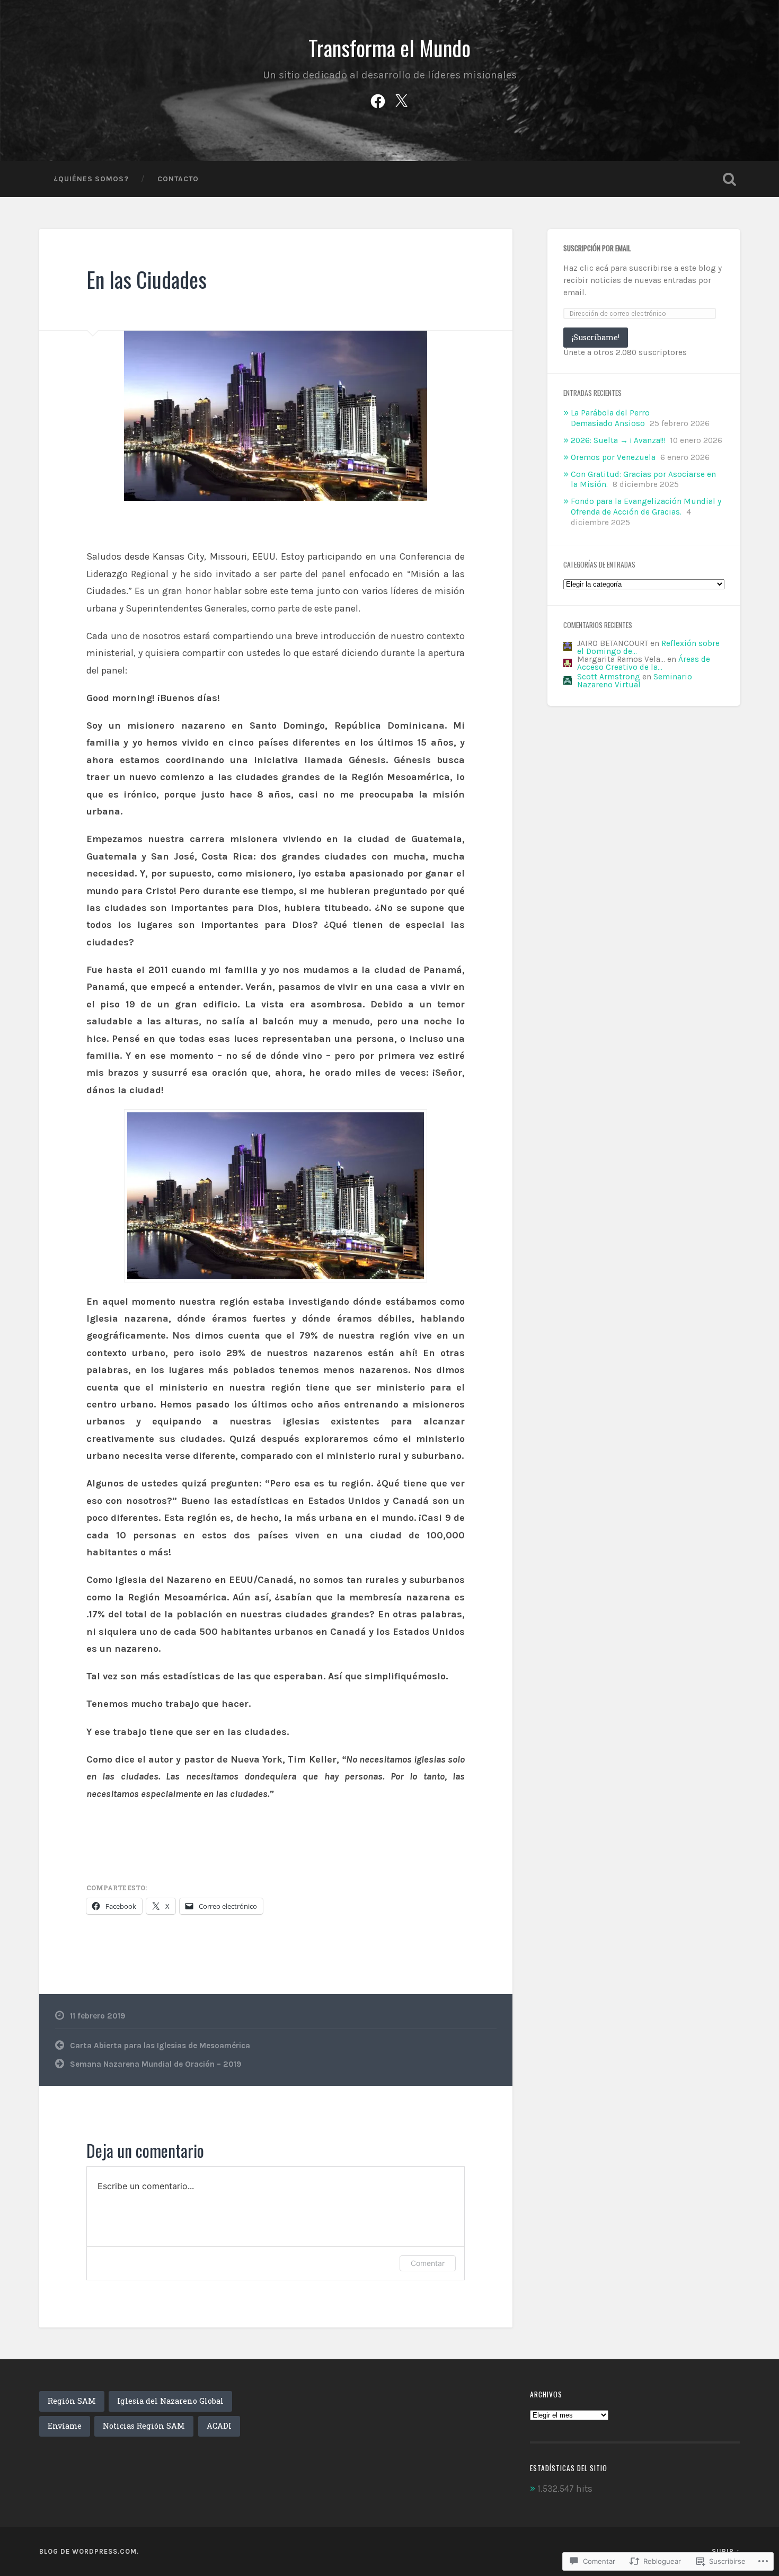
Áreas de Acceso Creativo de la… (644, 663)
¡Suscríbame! (596, 337)
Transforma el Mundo (389, 48)
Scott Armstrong (609, 677)
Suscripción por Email (597, 248)
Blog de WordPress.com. (89, 2551)
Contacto (178, 179)
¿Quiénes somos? (91, 179)
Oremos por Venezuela (613, 457)
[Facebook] (378, 99)
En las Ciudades (147, 279)
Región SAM (72, 2401)
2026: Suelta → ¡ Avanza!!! (618, 440)
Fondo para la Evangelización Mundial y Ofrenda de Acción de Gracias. (646, 507)
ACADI (219, 2426)
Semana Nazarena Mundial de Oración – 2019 (156, 2064)
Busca (730, 179)
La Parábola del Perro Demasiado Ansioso (610, 418)
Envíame (65, 2426)
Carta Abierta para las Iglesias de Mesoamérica (160, 2046)
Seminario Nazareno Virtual (635, 681)
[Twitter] (401, 99)
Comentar (428, 2263)
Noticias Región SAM (144, 2426)
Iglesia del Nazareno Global (170, 2401)
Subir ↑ (726, 2551)
